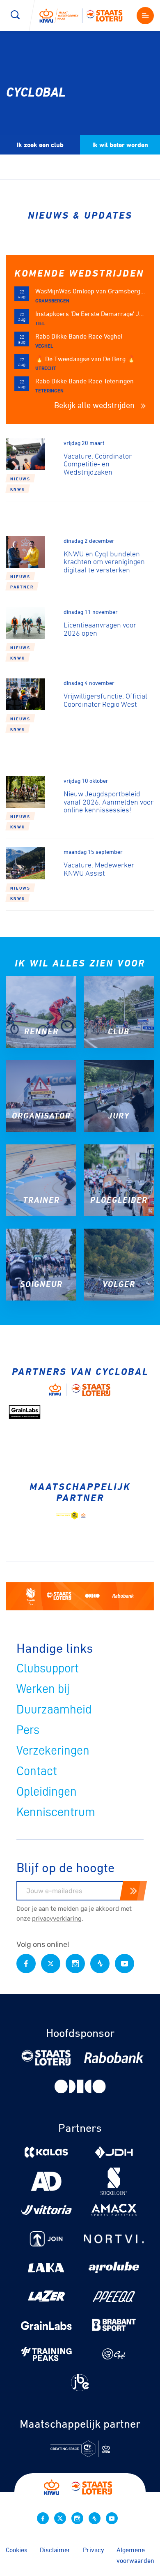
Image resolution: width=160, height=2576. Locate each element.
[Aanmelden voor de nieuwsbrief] (133, 1891)
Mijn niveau (75, 89)
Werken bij (43, 1689)
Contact (37, 1771)
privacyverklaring (57, 1919)
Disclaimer (55, 2550)
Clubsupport (48, 1668)
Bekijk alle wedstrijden (95, 405)
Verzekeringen (53, 1750)
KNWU (18, 489)
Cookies (17, 2550)
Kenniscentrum (56, 1812)
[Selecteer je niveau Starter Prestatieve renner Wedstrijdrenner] (80, 109)
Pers (28, 1730)
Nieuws (20, 479)
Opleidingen (47, 1792)
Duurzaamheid (54, 1709)
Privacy (94, 2550)
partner (22, 587)
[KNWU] (84, 15)
